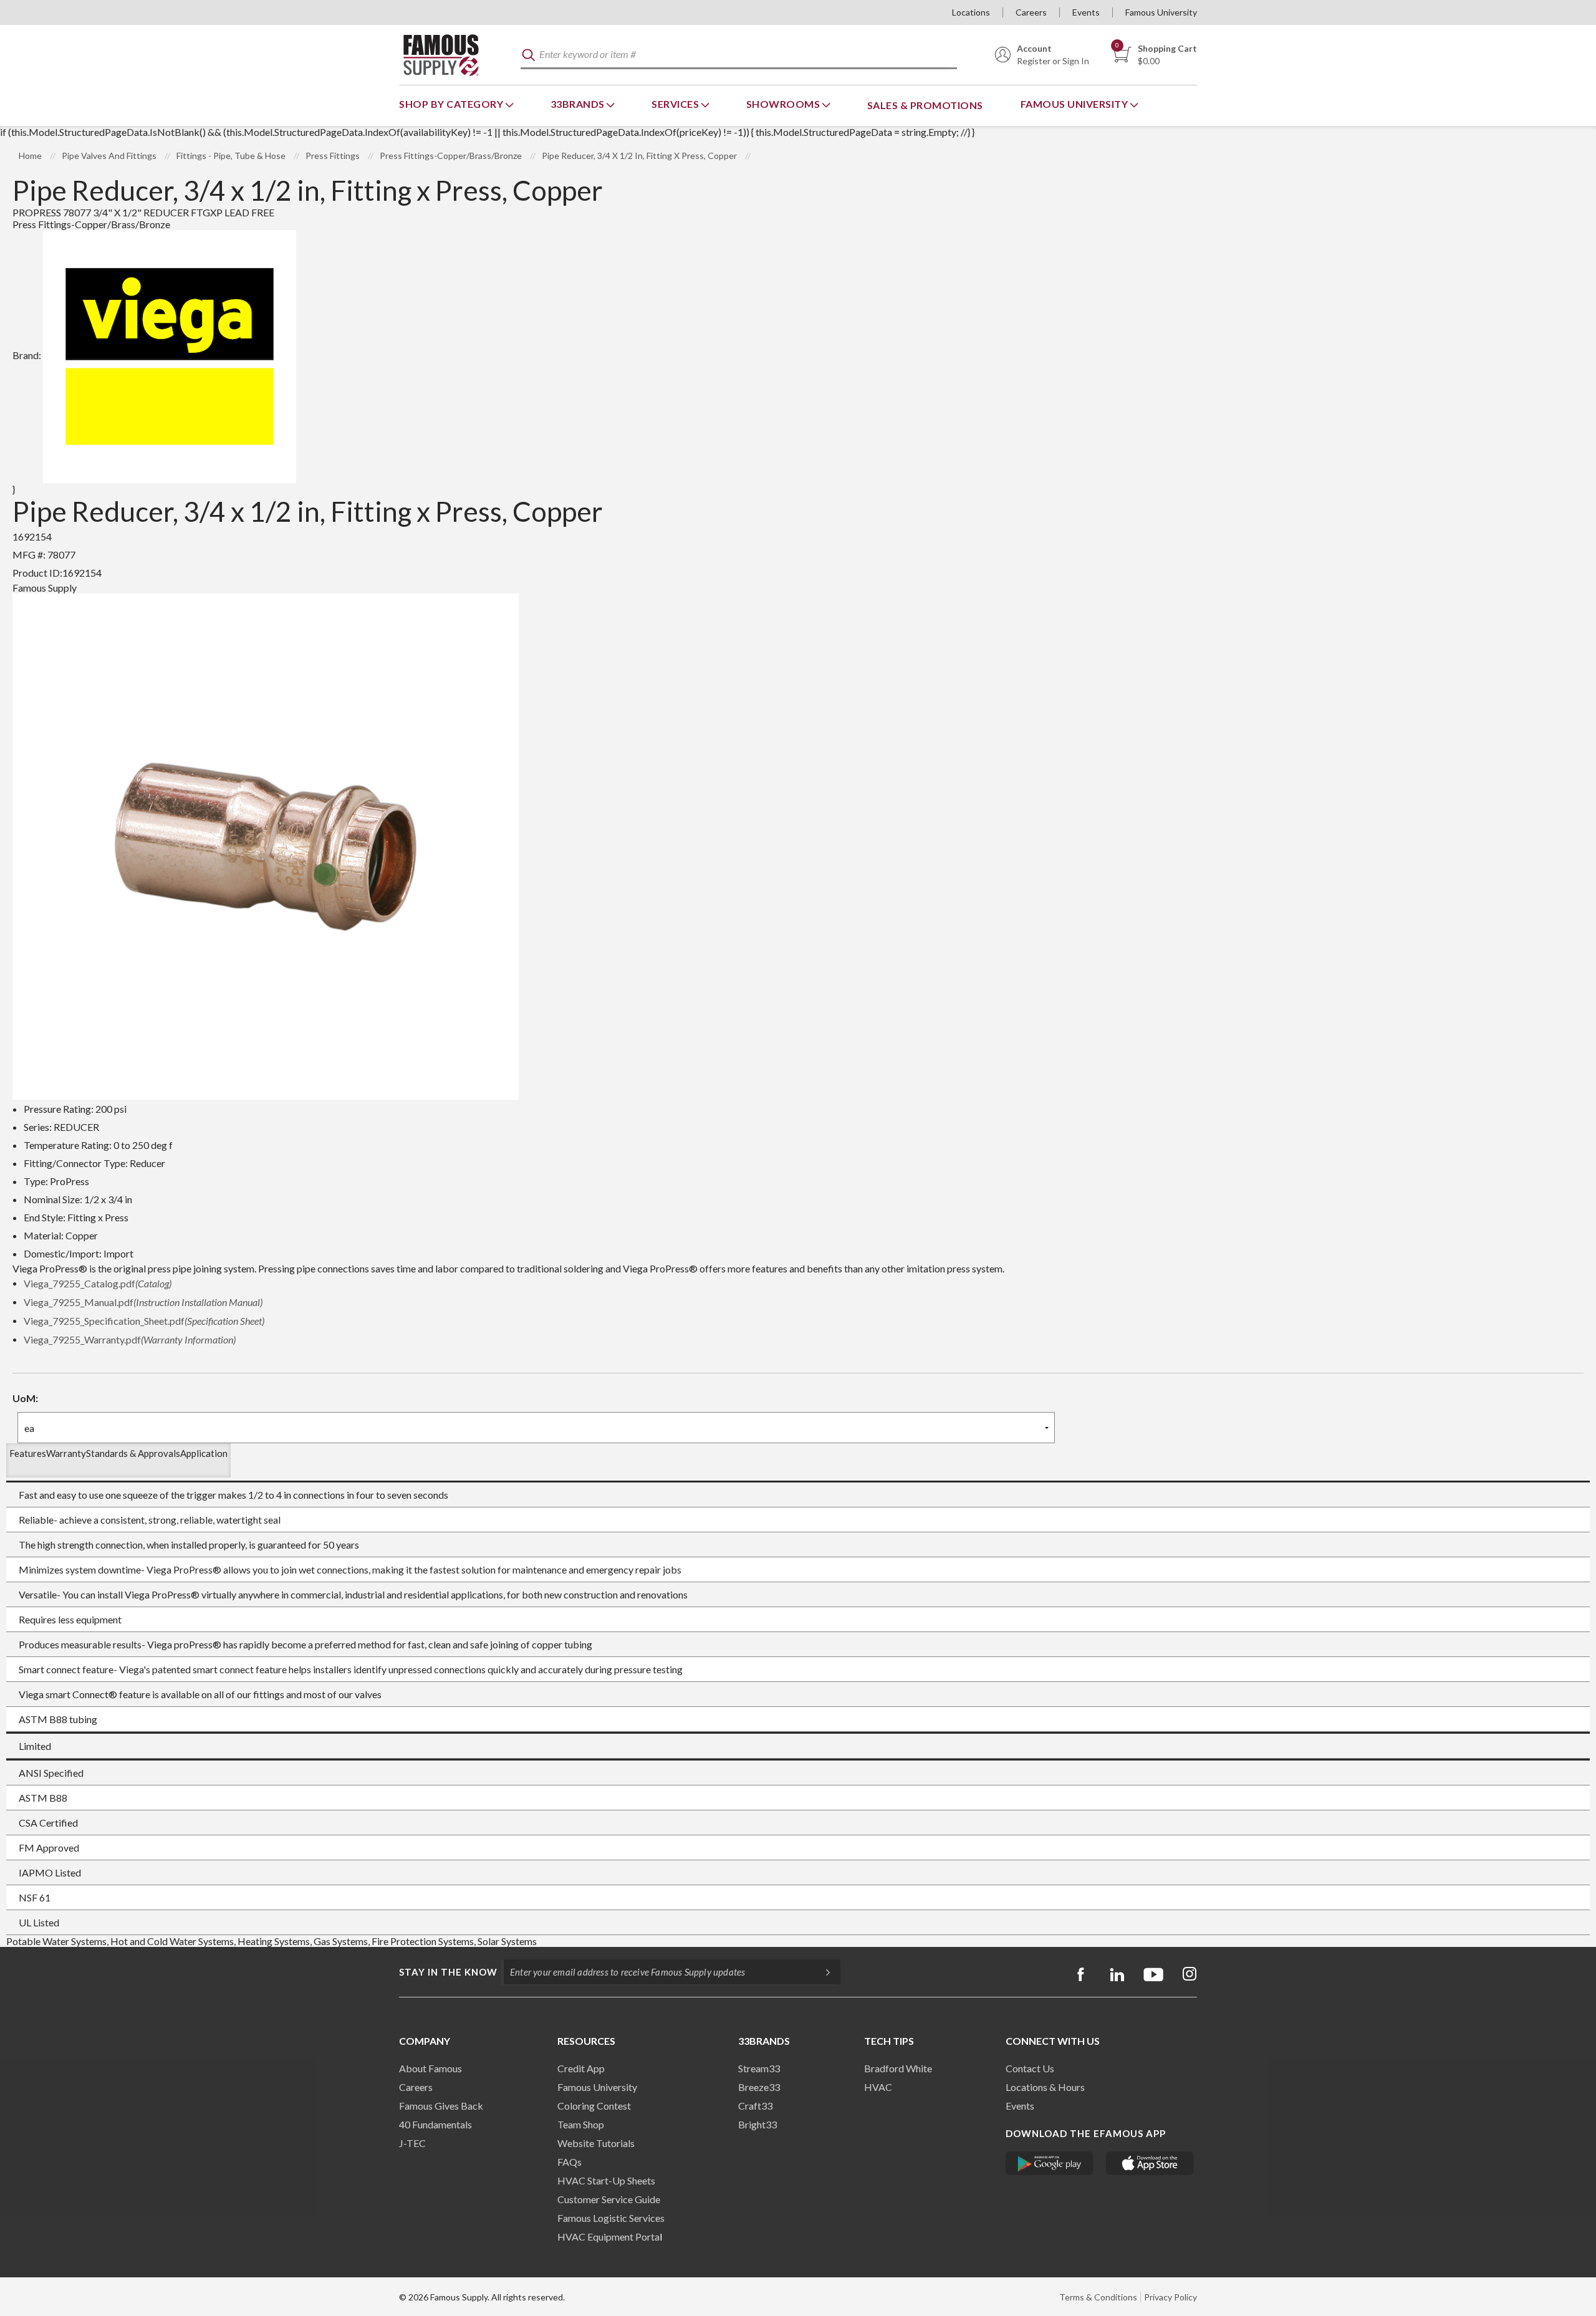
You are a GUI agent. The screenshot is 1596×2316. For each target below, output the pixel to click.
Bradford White (898, 2068)
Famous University (1161, 12)
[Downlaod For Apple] (1150, 2163)
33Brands (579, 104)
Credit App (581, 2068)
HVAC (878, 2087)
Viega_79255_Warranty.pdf (130, 1339)
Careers (1031, 12)
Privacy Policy (1171, 2297)
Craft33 (755, 2106)
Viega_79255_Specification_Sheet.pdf (144, 1321)
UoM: (25, 1398)
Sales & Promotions (925, 105)
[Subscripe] (822, 1972)
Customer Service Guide (609, 2199)
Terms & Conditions (1098, 2297)
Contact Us (1030, 2068)
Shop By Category (452, 104)
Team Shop (581, 2124)
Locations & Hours (1045, 2087)
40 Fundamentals (435, 2124)
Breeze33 (759, 2087)
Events (1086, 12)
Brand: (27, 355)
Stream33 (759, 2068)
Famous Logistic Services (611, 2218)
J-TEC (412, 2143)
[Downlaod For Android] (1050, 2163)
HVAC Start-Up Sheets (606, 2180)
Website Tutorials (596, 2143)
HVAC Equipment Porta (608, 2237)
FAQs (570, 2162)
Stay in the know (448, 1972)
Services (676, 104)
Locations (971, 12)
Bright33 (757, 2124)
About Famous (430, 2068)
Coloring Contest (594, 2106)
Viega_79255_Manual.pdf (143, 1302)
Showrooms (784, 104)
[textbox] (739, 55)
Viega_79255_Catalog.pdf (98, 1283)
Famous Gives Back (441, 2106)
